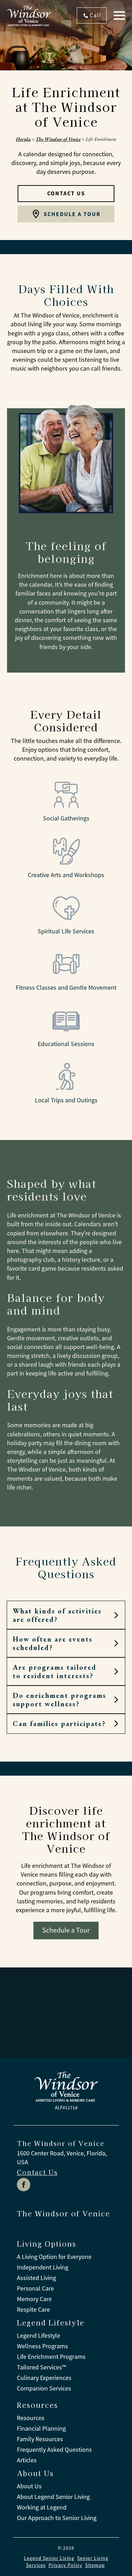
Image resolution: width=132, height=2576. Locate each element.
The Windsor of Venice (58, 139)
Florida (23, 139)
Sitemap (95, 2565)
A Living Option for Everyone (54, 2257)
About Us (29, 2486)
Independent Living (43, 2267)
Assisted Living (36, 2278)
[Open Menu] (119, 15)
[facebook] (24, 2185)
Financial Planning (41, 2429)
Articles (27, 2460)
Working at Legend (42, 2507)
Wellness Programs (42, 2346)
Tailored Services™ (41, 2367)
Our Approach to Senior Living (57, 2518)
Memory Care (34, 2299)
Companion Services (44, 2388)
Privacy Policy (65, 2565)
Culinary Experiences (44, 2378)
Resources (31, 2418)
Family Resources (40, 2439)
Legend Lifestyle (39, 2336)
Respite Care (33, 2310)
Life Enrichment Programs (51, 2357)
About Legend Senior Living (53, 2497)
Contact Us (37, 2172)
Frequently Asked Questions (54, 2450)
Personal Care (35, 2288)
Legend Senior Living (49, 2558)
